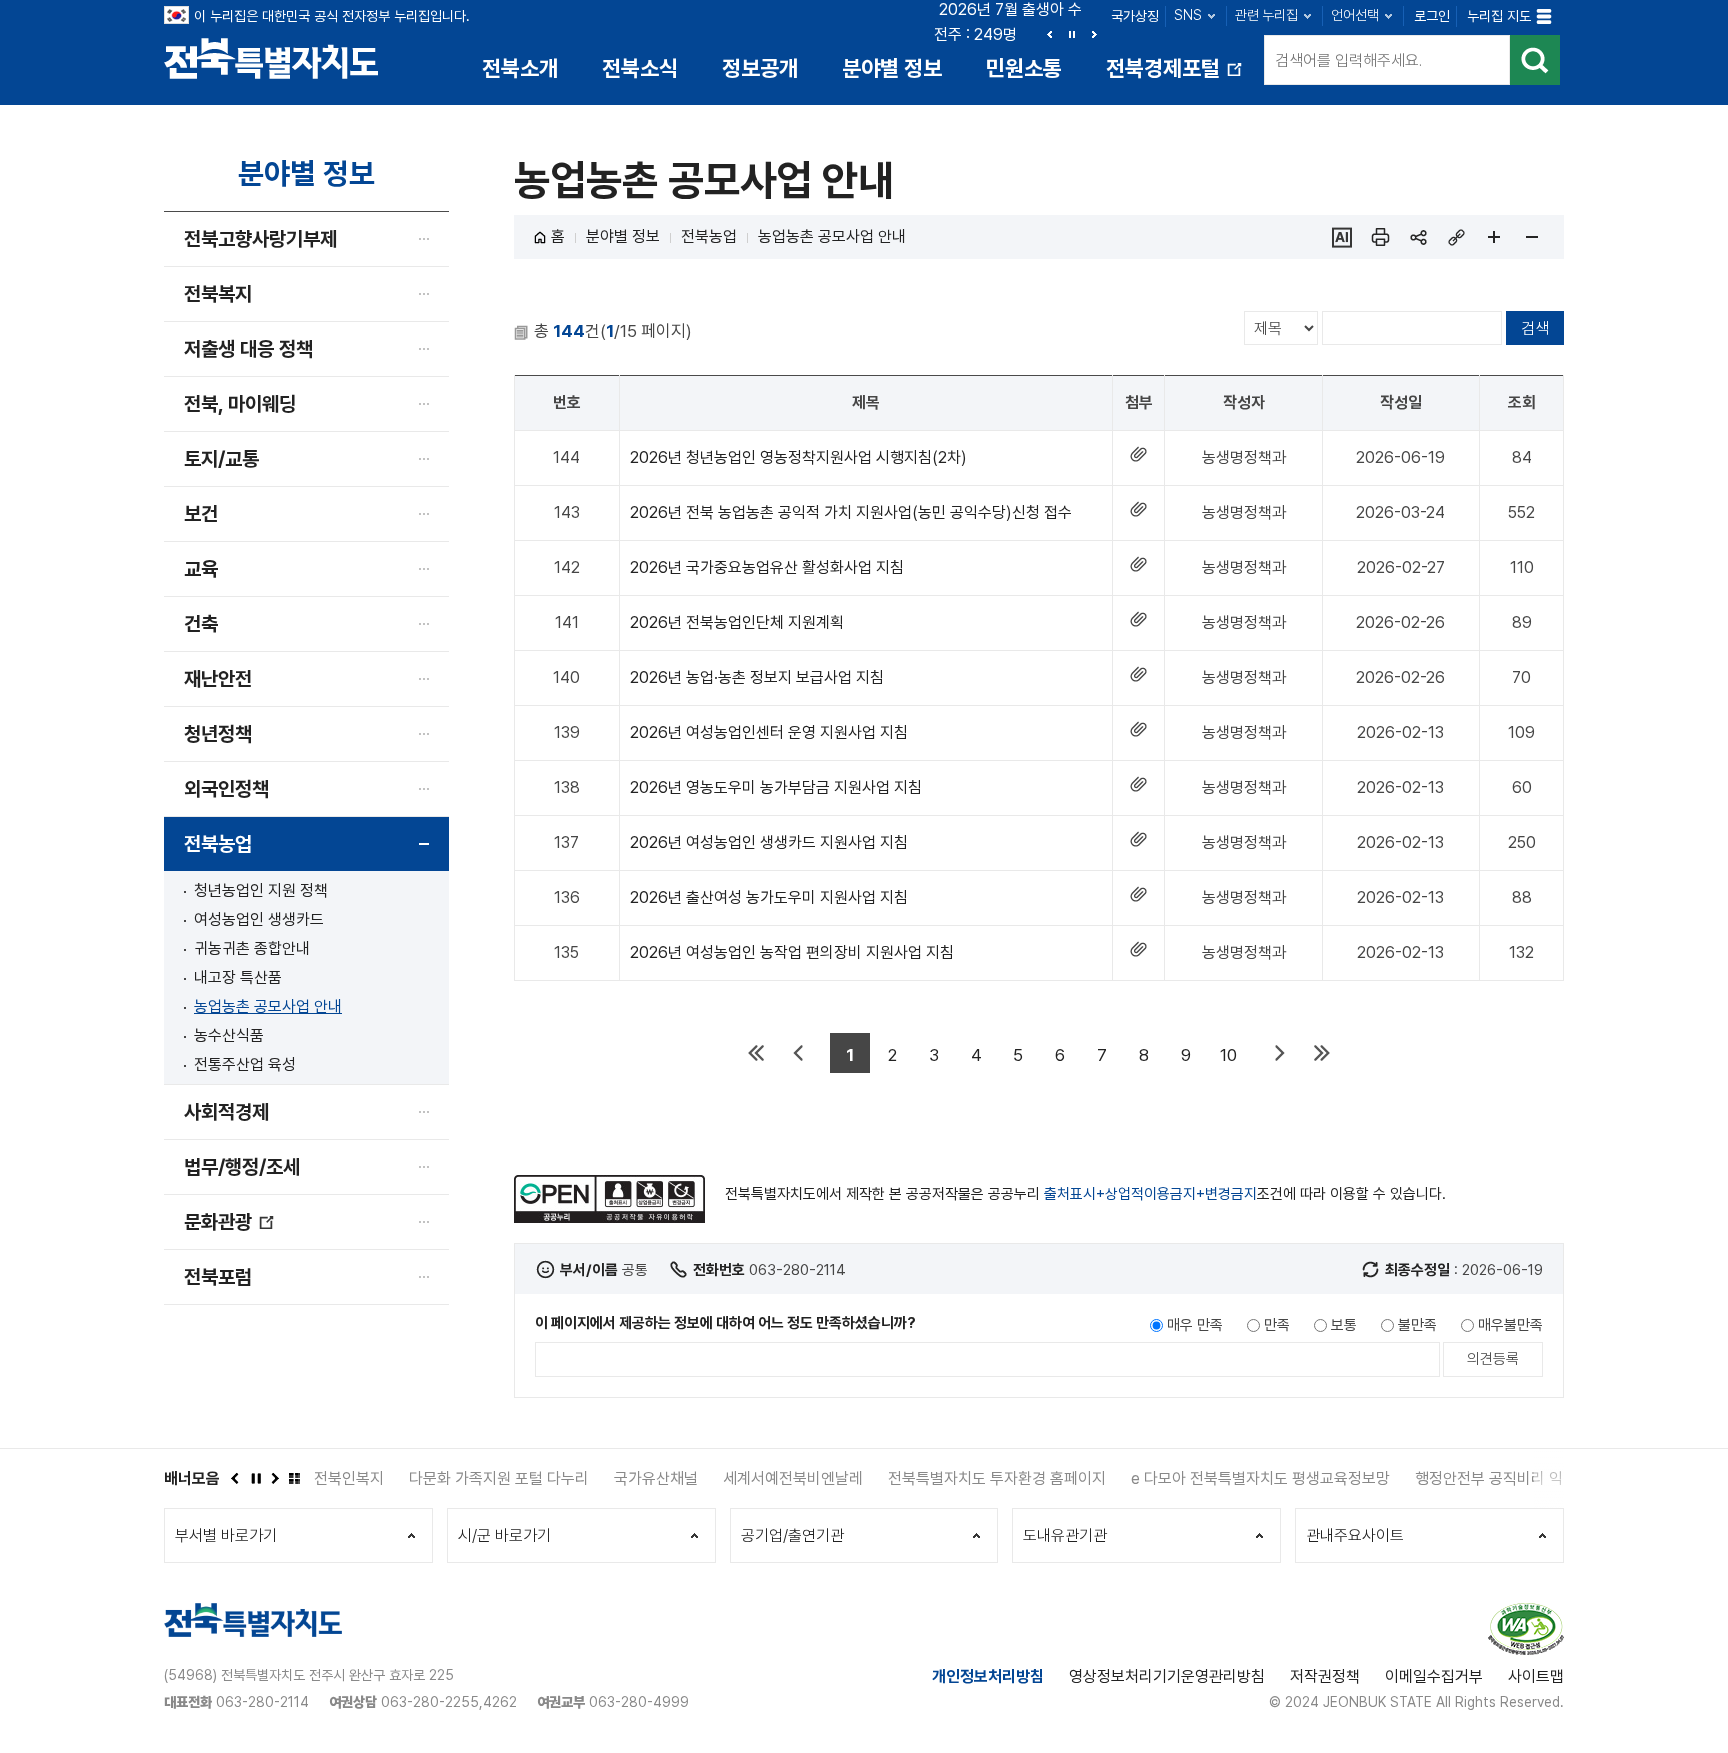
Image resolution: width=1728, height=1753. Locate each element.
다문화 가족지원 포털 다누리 (404, 1478)
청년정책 (218, 734)
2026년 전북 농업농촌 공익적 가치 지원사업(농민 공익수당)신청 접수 (851, 512)
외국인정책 (226, 789)
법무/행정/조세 (242, 1167)
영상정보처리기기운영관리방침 (1167, 1676)
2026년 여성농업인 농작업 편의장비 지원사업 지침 (792, 952)
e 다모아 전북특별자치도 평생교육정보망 (1165, 1478)
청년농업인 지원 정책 (261, 890)
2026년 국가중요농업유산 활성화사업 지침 (767, 567)
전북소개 (520, 68)
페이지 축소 (1532, 237)
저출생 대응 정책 (248, 349)
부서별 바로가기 (226, 1535)
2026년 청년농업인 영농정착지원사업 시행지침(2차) (798, 457)
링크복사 (1456, 237)
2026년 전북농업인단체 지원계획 (737, 622)
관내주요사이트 (1355, 1535)
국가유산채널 (561, 1478)
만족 (1277, 1325)
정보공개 (760, 68)
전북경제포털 (1176, 75)
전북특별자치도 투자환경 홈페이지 (902, 1478)
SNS (1188, 15)
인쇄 (1380, 237)
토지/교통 (221, 459)
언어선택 (1355, 15)
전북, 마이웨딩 (240, 404)
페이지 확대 (1494, 237)
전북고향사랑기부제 (260, 239)
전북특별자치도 (271, 57)
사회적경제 (226, 1112)
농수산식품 (229, 1035)
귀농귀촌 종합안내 (252, 948)
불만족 (1417, 1325)
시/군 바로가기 (504, 1535)
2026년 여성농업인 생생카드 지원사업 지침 (769, 842)
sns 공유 (1418, 237)
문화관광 (230, 1229)
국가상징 (1135, 16)
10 (1228, 1055)
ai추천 (1342, 237)
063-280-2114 (262, 1702)
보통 (1344, 1325)
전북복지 (218, 294)
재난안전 (218, 679)
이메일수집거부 (1434, 1676)
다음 (1094, 34)
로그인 (1432, 16)
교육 (201, 569)
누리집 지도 (1499, 16)
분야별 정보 (892, 68)
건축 (201, 624)
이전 (1050, 34)
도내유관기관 (1065, 1535)
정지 (1072, 34)
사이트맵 (1536, 1676)
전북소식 (640, 68)
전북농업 (218, 844)
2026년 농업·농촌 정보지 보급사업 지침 (757, 677)
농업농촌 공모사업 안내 (268, 1006)
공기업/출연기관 (792, 1535)
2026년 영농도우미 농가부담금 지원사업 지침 (776, 787)
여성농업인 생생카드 (259, 919)
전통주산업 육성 (245, 1064)
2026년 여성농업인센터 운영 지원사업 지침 (769, 732)
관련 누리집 (1266, 15)
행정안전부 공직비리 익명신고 (1415, 1478)
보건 (201, 514)
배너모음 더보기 (294, 1478)
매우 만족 (1195, 1325)
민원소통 (1024, 68)
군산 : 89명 (1008, 34)
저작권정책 (1325, 1676)
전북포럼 (218, 1277)
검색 (1535, 60)
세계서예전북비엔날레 (698, 1478)
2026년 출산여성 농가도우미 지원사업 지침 (769, 897)
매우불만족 (1510, 1325)
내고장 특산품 (238, 977)
